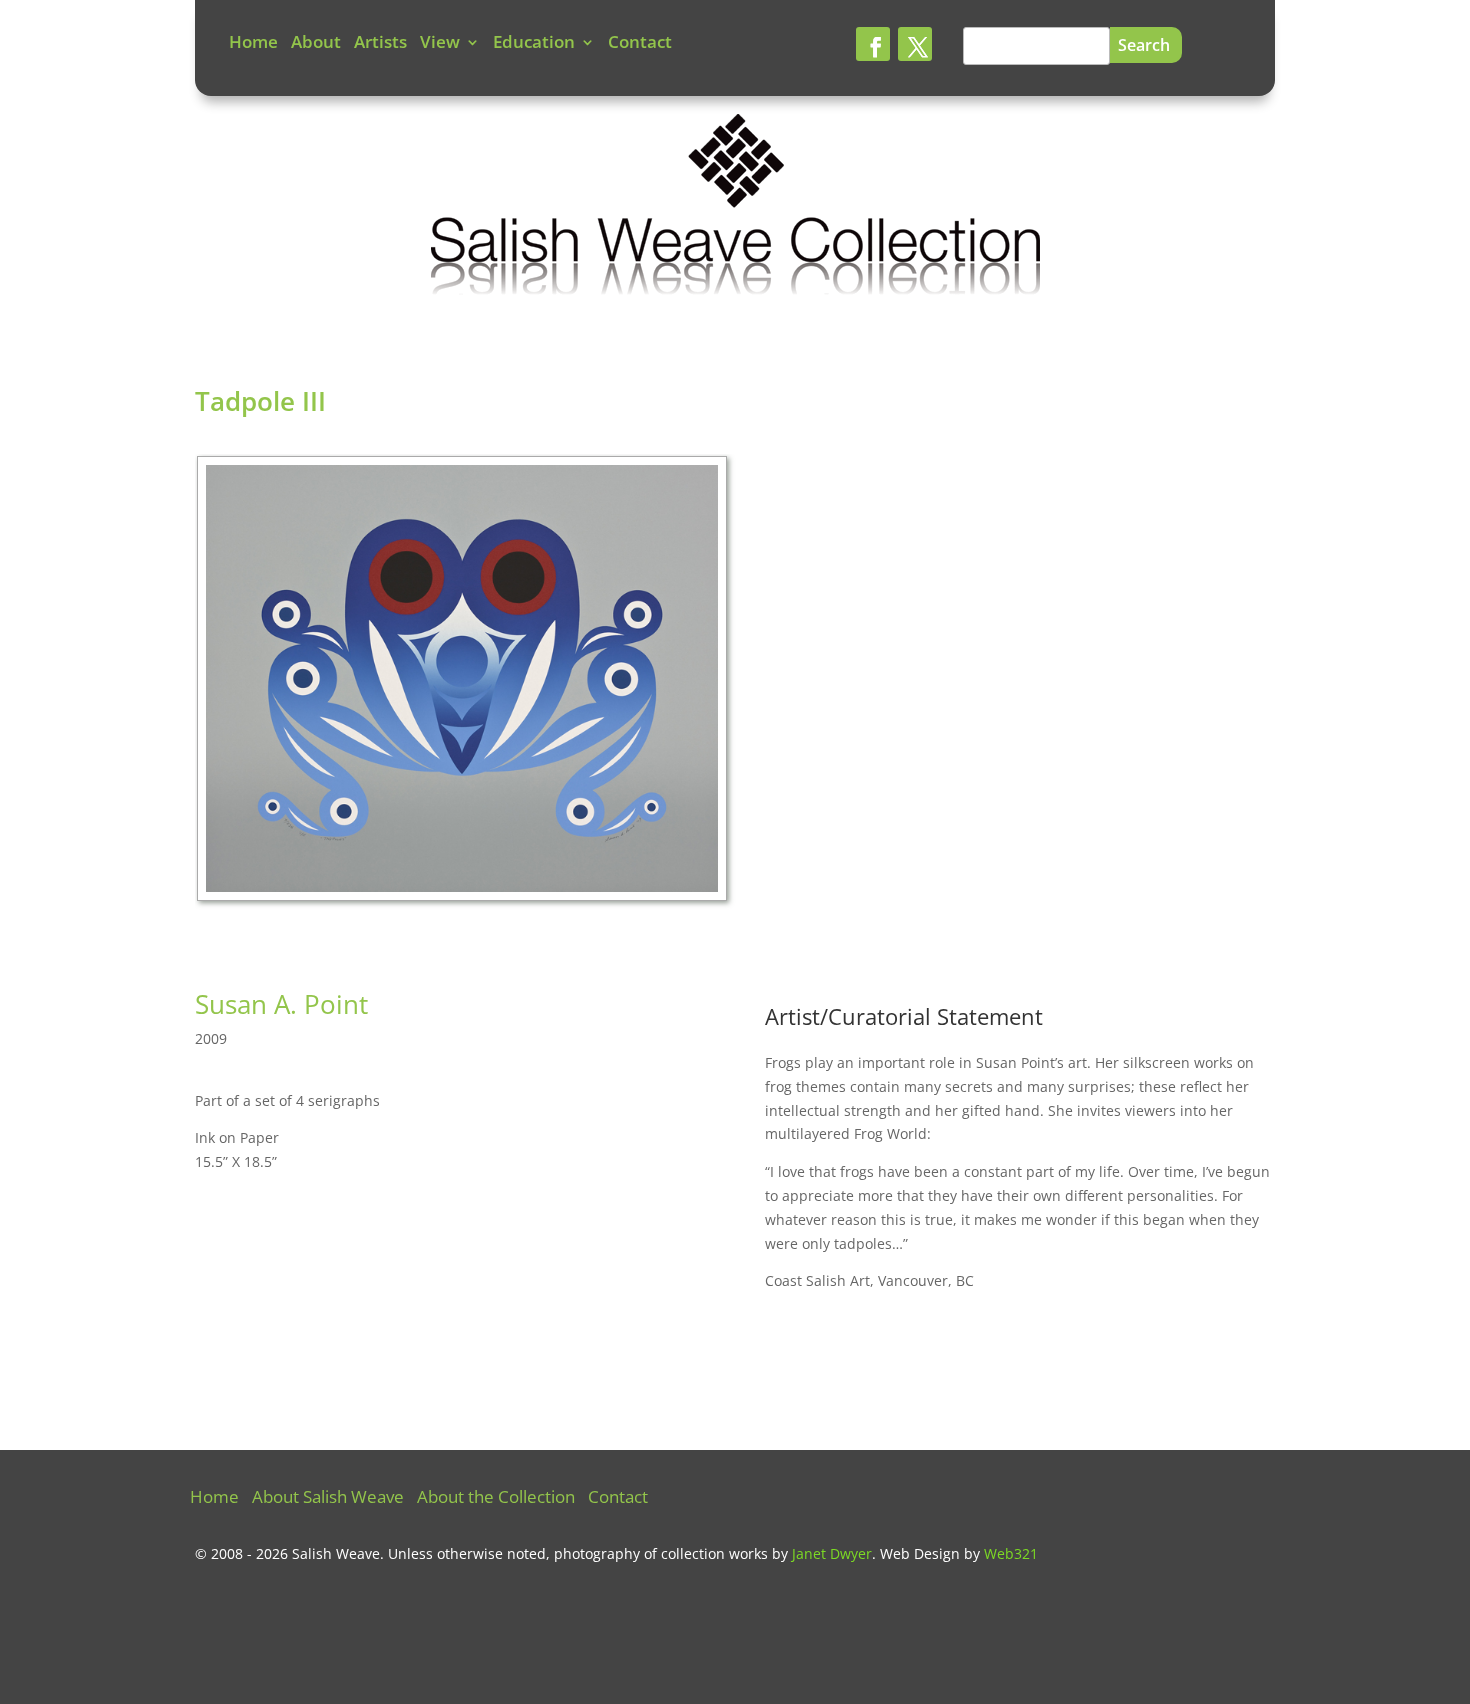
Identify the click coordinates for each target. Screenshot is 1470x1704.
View (440, 44)
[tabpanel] (465, 684)
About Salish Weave (328, 1499)
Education (534, 44)
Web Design (920, 1553)
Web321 (1011, 1553)
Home (253, 44)
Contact (640, 44)
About (316, 44)
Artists (380, 44)
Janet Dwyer (832, 1553)
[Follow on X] (915, 44)
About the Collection (496, 1499)
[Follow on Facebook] (873, 44)
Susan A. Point (281, 1004)
